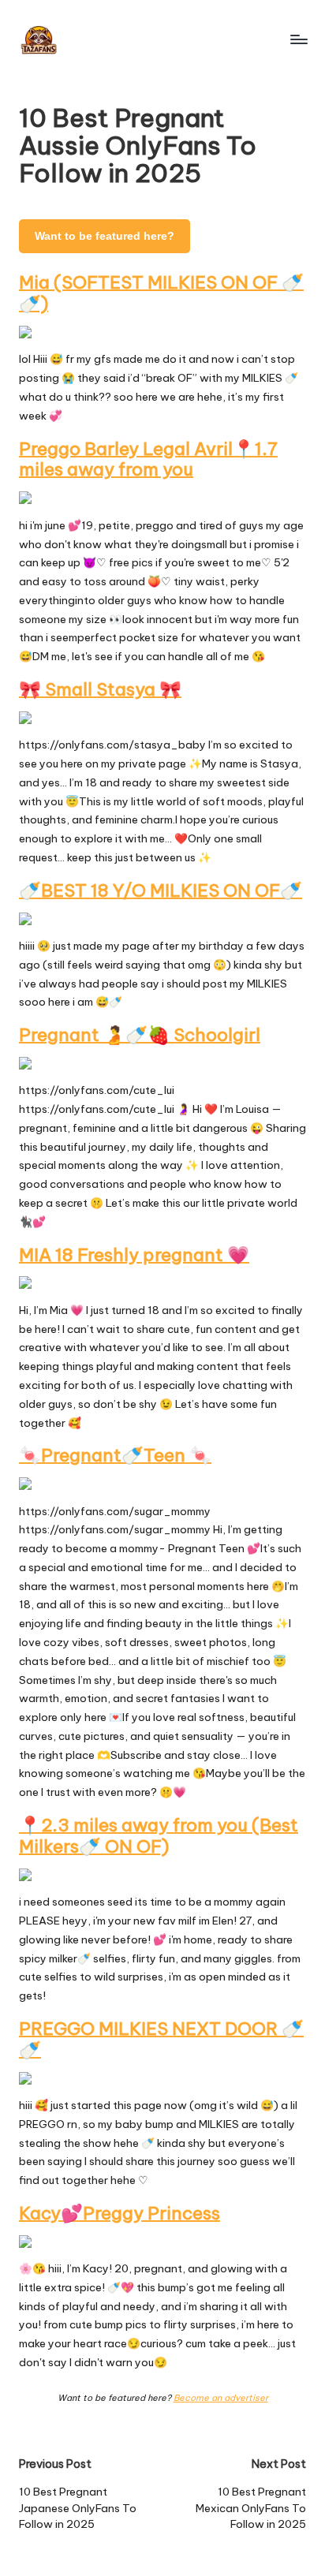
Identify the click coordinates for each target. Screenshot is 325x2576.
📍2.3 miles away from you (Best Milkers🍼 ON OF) (159, 1836)
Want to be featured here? (105, 236)
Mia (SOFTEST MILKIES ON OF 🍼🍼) (161, 293)
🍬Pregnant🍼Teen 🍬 (115, 1455)
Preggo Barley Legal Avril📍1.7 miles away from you (148, 459)
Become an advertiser (221, 2398)
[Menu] (298, 39)
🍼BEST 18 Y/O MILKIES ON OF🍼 (161, 890)
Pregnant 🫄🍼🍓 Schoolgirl (140, 1035)
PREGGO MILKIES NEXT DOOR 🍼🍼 (161, 2039)
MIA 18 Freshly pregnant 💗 (134, 1255)
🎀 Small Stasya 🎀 (100, 689)
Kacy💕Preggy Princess (120, 2213)
